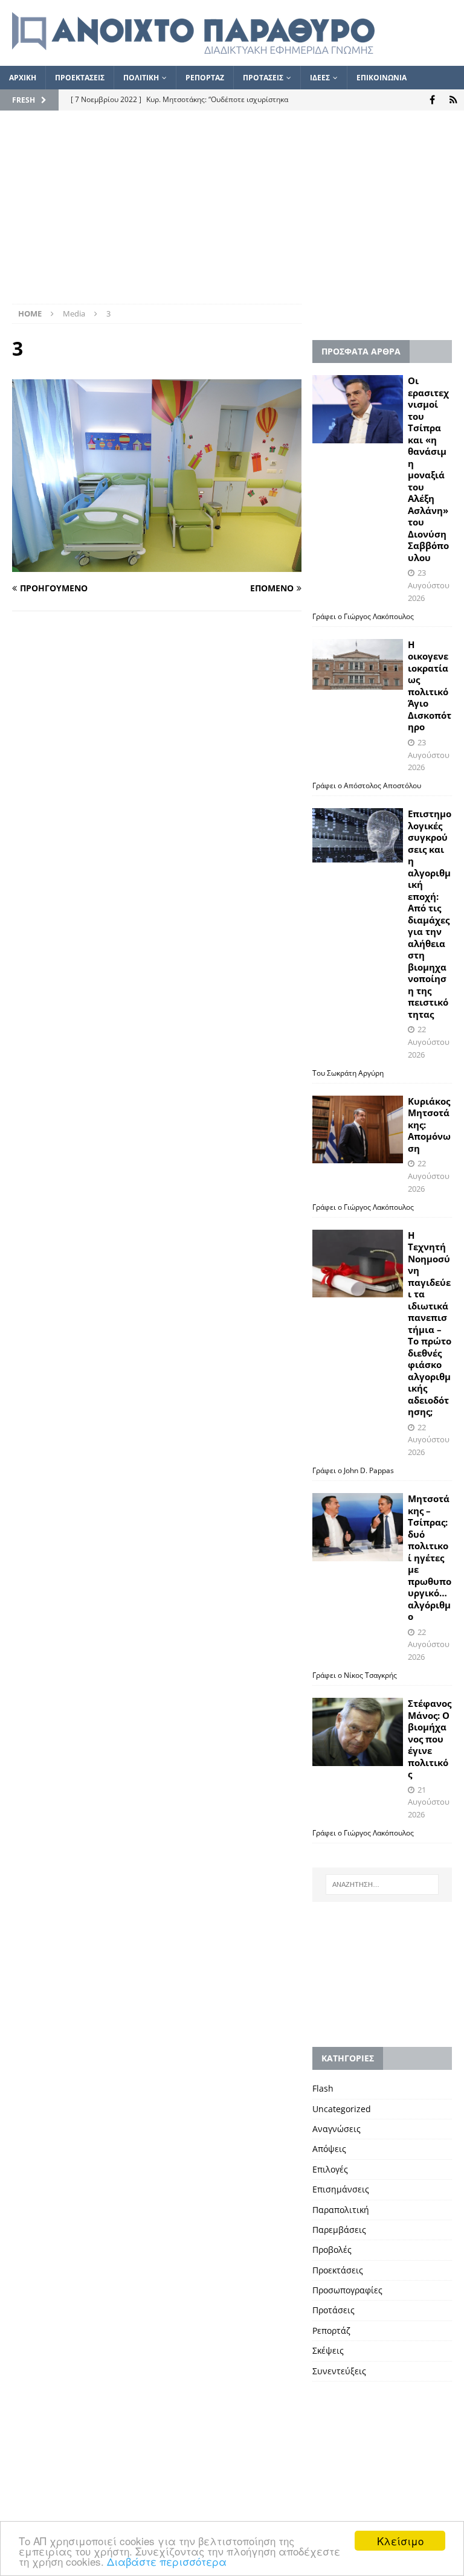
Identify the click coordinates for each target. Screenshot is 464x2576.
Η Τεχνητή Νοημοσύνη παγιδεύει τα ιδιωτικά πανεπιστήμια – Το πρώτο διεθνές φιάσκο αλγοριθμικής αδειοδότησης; (430, 1324)
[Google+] (453, 100)
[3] (157, 564)
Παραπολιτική (341, 2210)
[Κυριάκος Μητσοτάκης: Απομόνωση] (358, 1130)
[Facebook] (432, 100)
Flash (323, 2088)
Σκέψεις (328, 2350)
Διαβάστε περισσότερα (167, 2561)
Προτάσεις (333, 2310)
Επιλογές (330, 2169)
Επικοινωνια (382, 78)
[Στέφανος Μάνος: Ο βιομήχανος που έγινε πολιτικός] (358, 1732)
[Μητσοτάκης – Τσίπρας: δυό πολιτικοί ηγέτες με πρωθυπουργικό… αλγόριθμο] (358, 1527)
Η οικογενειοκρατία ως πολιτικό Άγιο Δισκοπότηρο (430, 686)
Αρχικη (23, 78)
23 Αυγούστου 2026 (429, 585)
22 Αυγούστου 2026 (429, 1042)
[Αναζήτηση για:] (382, 1884)
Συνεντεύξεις (339, 2371)
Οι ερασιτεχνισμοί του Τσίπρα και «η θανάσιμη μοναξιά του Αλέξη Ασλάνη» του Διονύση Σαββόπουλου (428, 469)
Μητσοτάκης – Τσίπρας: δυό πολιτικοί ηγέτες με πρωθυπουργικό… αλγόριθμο (430, 1557)
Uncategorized (342, 2109)
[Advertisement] (232, 213)
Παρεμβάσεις (339, 2230)
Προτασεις (263, 78)
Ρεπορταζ (205, 78)
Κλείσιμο (400, 2541)
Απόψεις (329, 2149)
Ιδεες (320, 78)
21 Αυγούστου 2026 (429, 1802)
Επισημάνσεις (341, 2189)
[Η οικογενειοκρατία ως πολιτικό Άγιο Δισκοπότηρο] (358, 664)
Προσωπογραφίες (347, 2290)
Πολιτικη (141, 78)
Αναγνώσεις (337, 2129)
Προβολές (332, 2250)
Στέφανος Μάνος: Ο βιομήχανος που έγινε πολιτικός (430, 1739)
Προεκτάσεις (338, 2270)
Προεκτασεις (80, 78)
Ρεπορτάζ (331, 2330)
